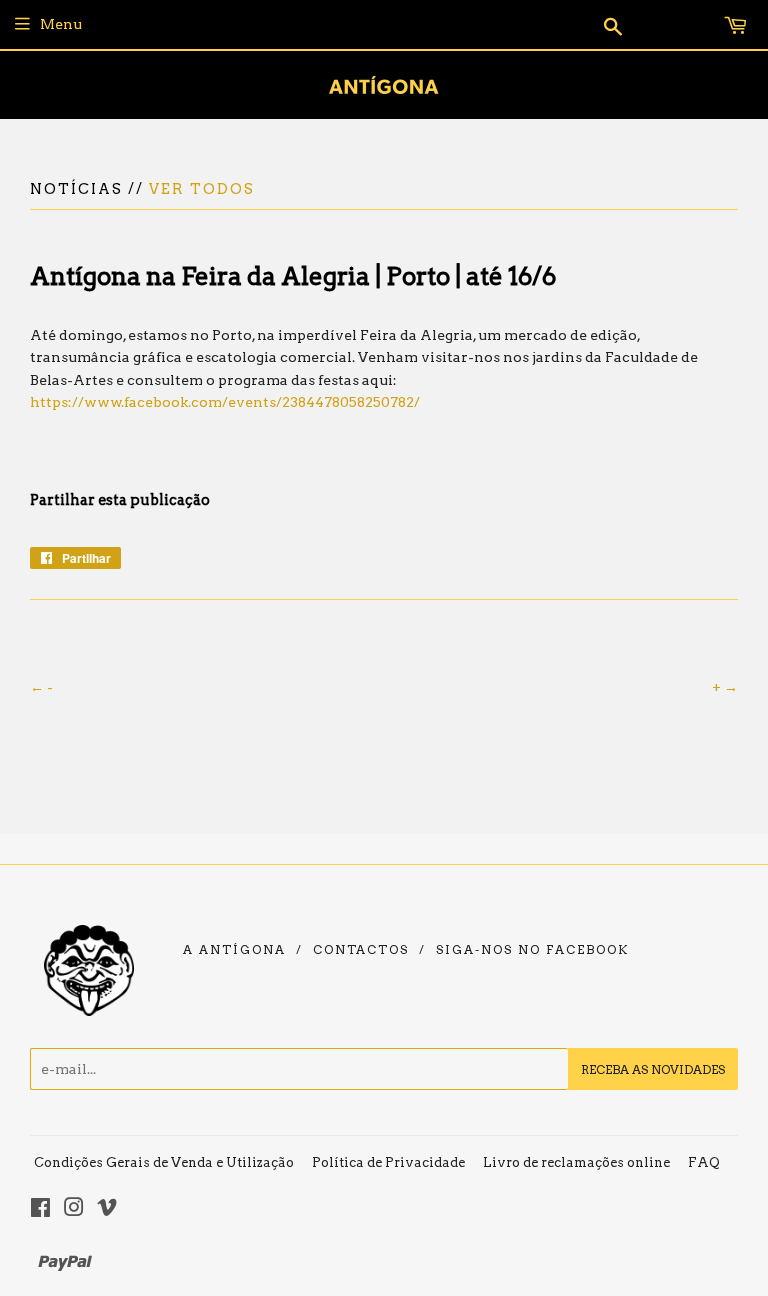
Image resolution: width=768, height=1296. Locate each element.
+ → (725, 687)
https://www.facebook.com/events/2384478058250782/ (225, 402)
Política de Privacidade (388, 1162)
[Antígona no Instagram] (74, 1210)
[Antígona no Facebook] (40, 1210)
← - (41, 687)
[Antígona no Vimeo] (107, 1210)
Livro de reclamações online (576, 1162)
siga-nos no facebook (532, 950)
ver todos (202, 189)
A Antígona (234, 950)
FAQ (704, 1162)
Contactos (361, 950)
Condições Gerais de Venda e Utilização (164, 1162)
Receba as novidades (653, 1069)
